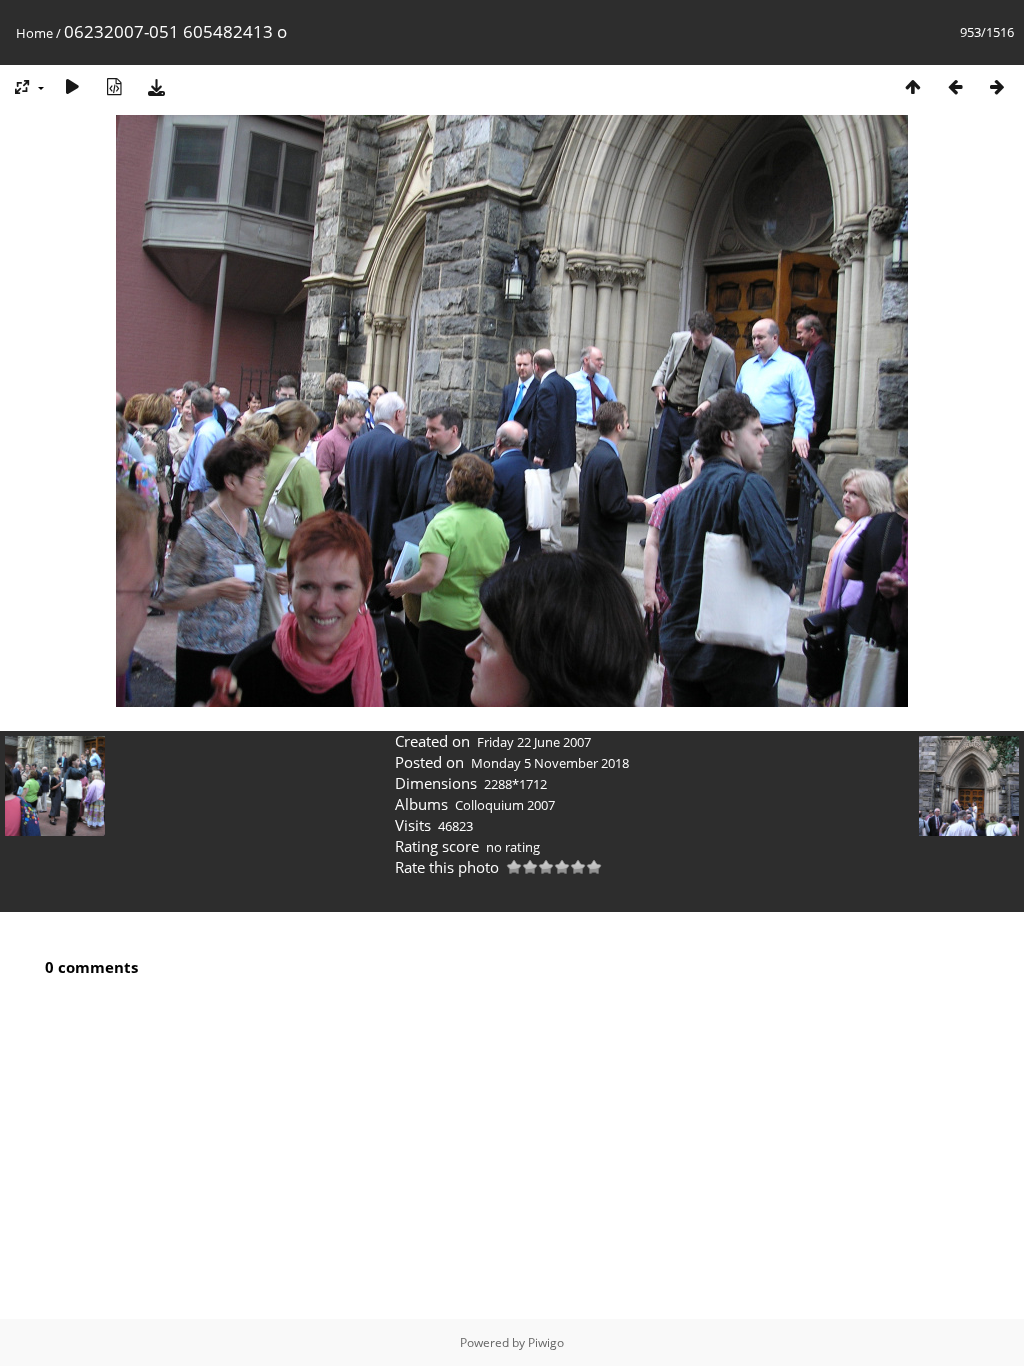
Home (34, 33)
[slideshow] (72, 86)
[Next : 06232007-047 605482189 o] (997, 86)
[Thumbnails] (913, 86)
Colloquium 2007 (505, 805)
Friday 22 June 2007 (534, 742)
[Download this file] (156, 86)
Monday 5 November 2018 (550, 763)
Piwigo (546, 1342)
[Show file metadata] (114, 86)
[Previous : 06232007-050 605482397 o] (955, 86)
